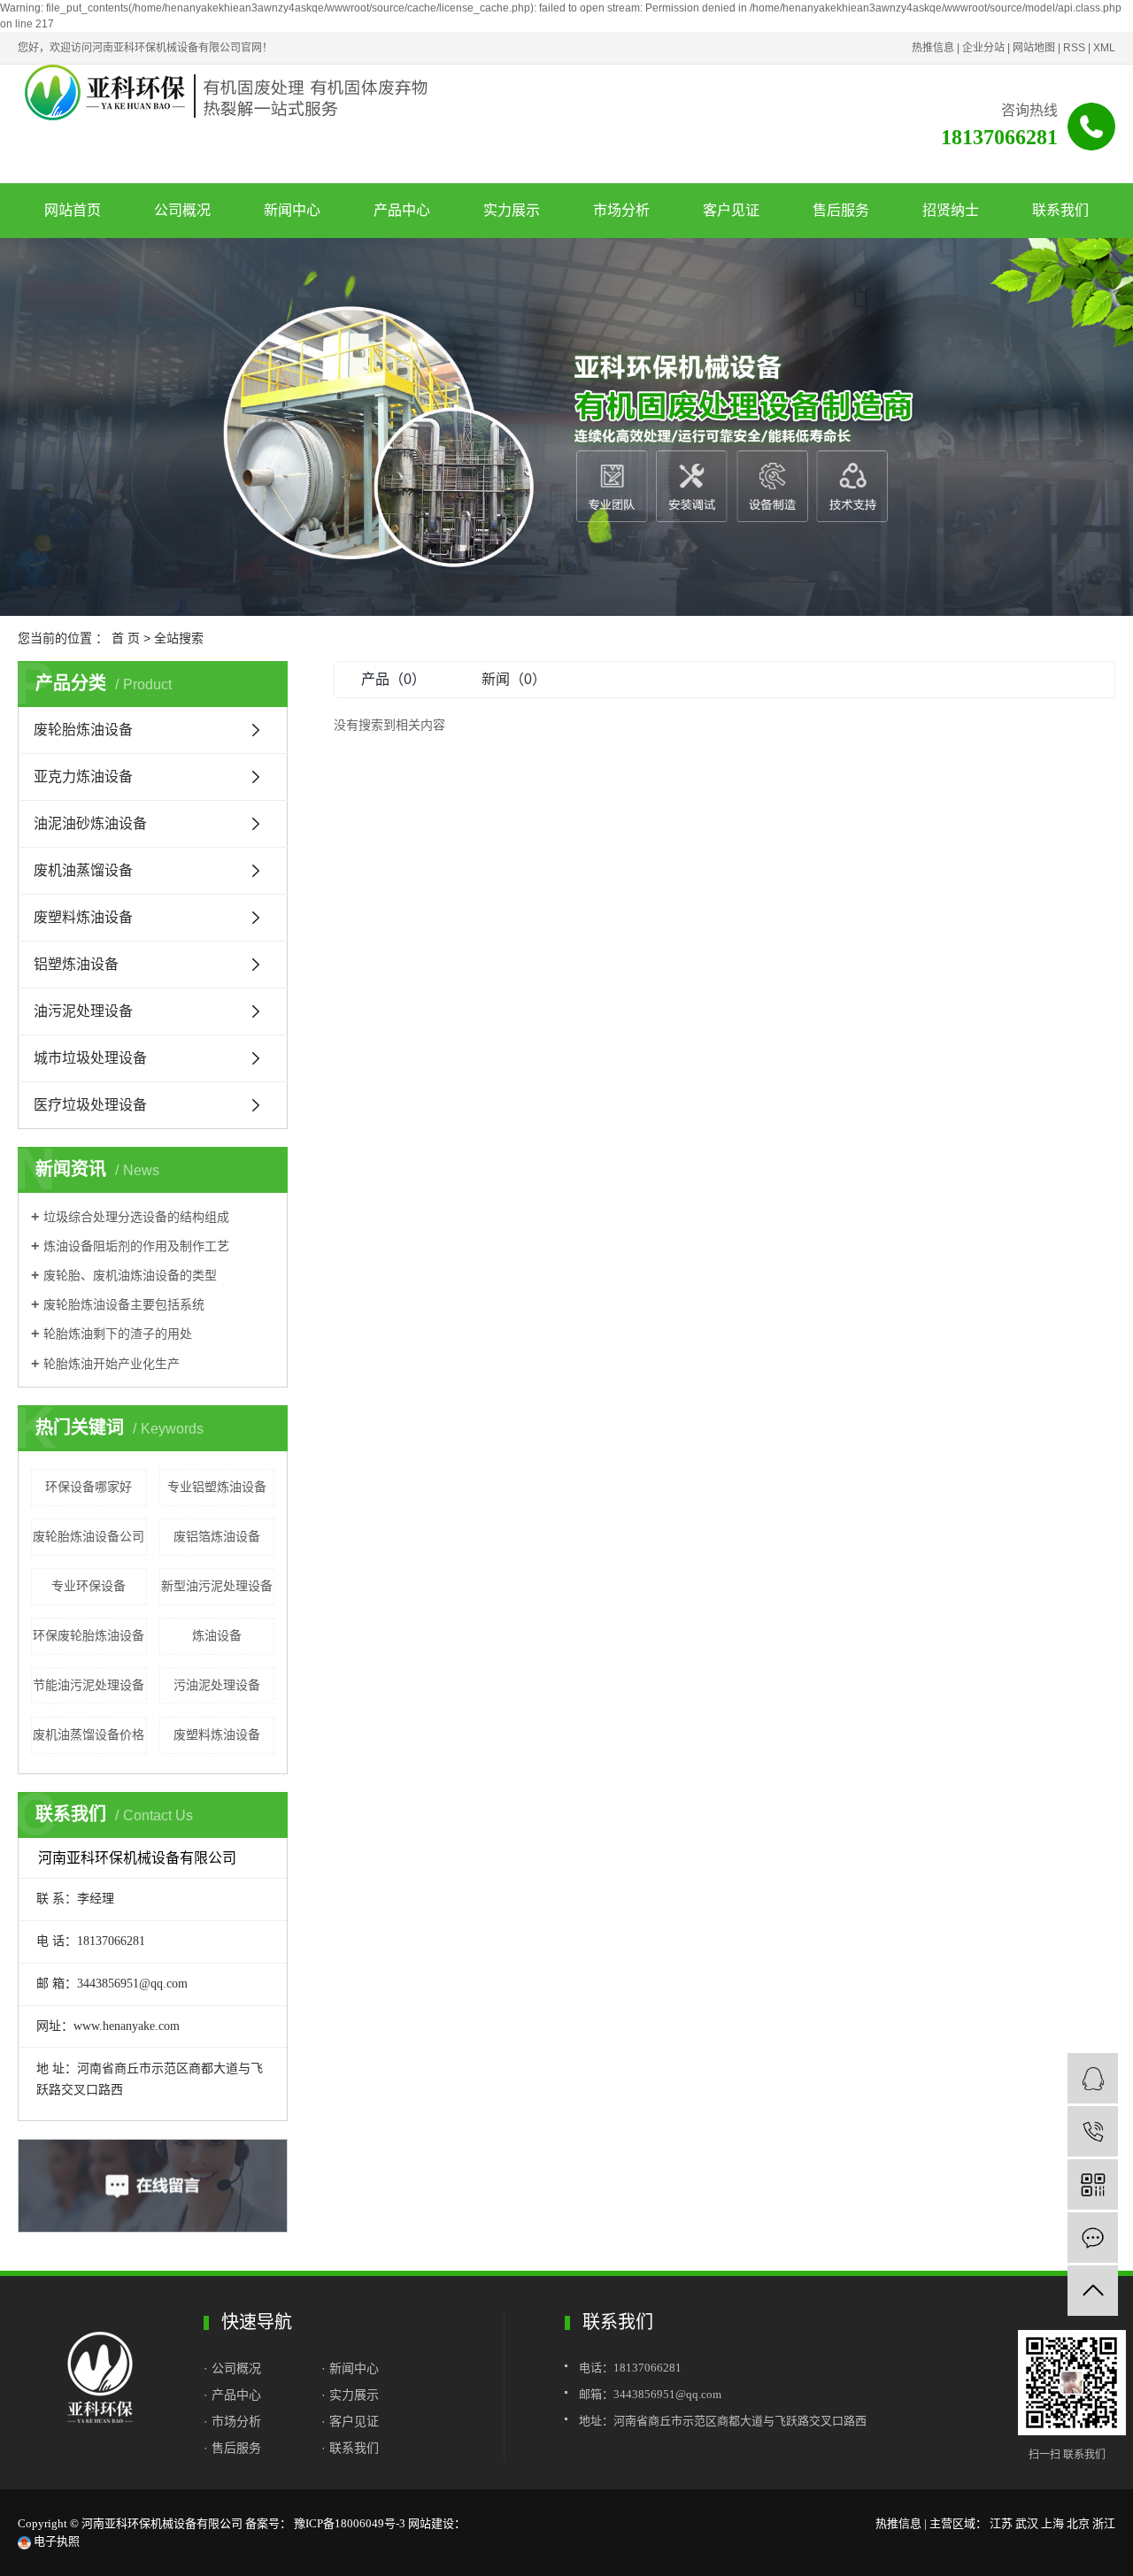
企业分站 (983, 48)
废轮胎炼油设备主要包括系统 (124, 1304)
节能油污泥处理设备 (89, 1685)
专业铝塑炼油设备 (217, 1487)
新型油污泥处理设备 (217, 1586)
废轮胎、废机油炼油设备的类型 (130, 1275)
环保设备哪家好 (89, 1487)
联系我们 (1060, 210)
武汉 (1027, 2523)
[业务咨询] (1093, 2078)
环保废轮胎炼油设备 (89, 1635)
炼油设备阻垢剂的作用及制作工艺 (136, 1246)
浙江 (1104, 2523)
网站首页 (73, 210)
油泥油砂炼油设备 (90, 823)
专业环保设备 (89, 1586)
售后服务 (841, 210)
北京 (1078, 2523)
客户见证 (731, 210)
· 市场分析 (232, 2421)
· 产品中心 (232, 2395)
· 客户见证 (352, 2421)
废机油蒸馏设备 (83, 870)
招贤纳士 (951, 210)
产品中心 (402, 210)
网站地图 (1034, 48)
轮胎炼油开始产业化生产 (112, 1364)
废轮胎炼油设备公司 (89, 1536)
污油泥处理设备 (217, 1685)
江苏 (1001, 2523)
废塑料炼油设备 (83, 917)
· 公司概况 (234, 2368)
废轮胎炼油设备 (83, 730)
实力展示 (512, 210)
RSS (1074, 48)
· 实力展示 (350, 2395)
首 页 (126, 638)
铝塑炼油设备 (76, 964)
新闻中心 (292, 210)
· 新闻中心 (350, 2368)
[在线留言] (1093, 2238)
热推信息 (933, 48)
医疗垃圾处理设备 (90, 1105)
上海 (1052, 2523)
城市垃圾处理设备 (90, 1058)
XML (1104, 48)
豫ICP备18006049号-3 (350, 2523)
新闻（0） (514, 679)
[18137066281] (1093, 2131)
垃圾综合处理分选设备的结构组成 (136, 1217)
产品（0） (393, 679)
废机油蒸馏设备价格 (89, 1734)
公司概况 (182, 210)
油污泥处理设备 (83, 1011)
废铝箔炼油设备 (217, 1536)
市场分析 (621, 210)
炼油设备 (217, 1635)
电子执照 (55, 2541)
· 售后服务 (232, 2448)
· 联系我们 (350, 2448)
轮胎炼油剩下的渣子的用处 (118, 1334)
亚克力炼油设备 (83, 777)
